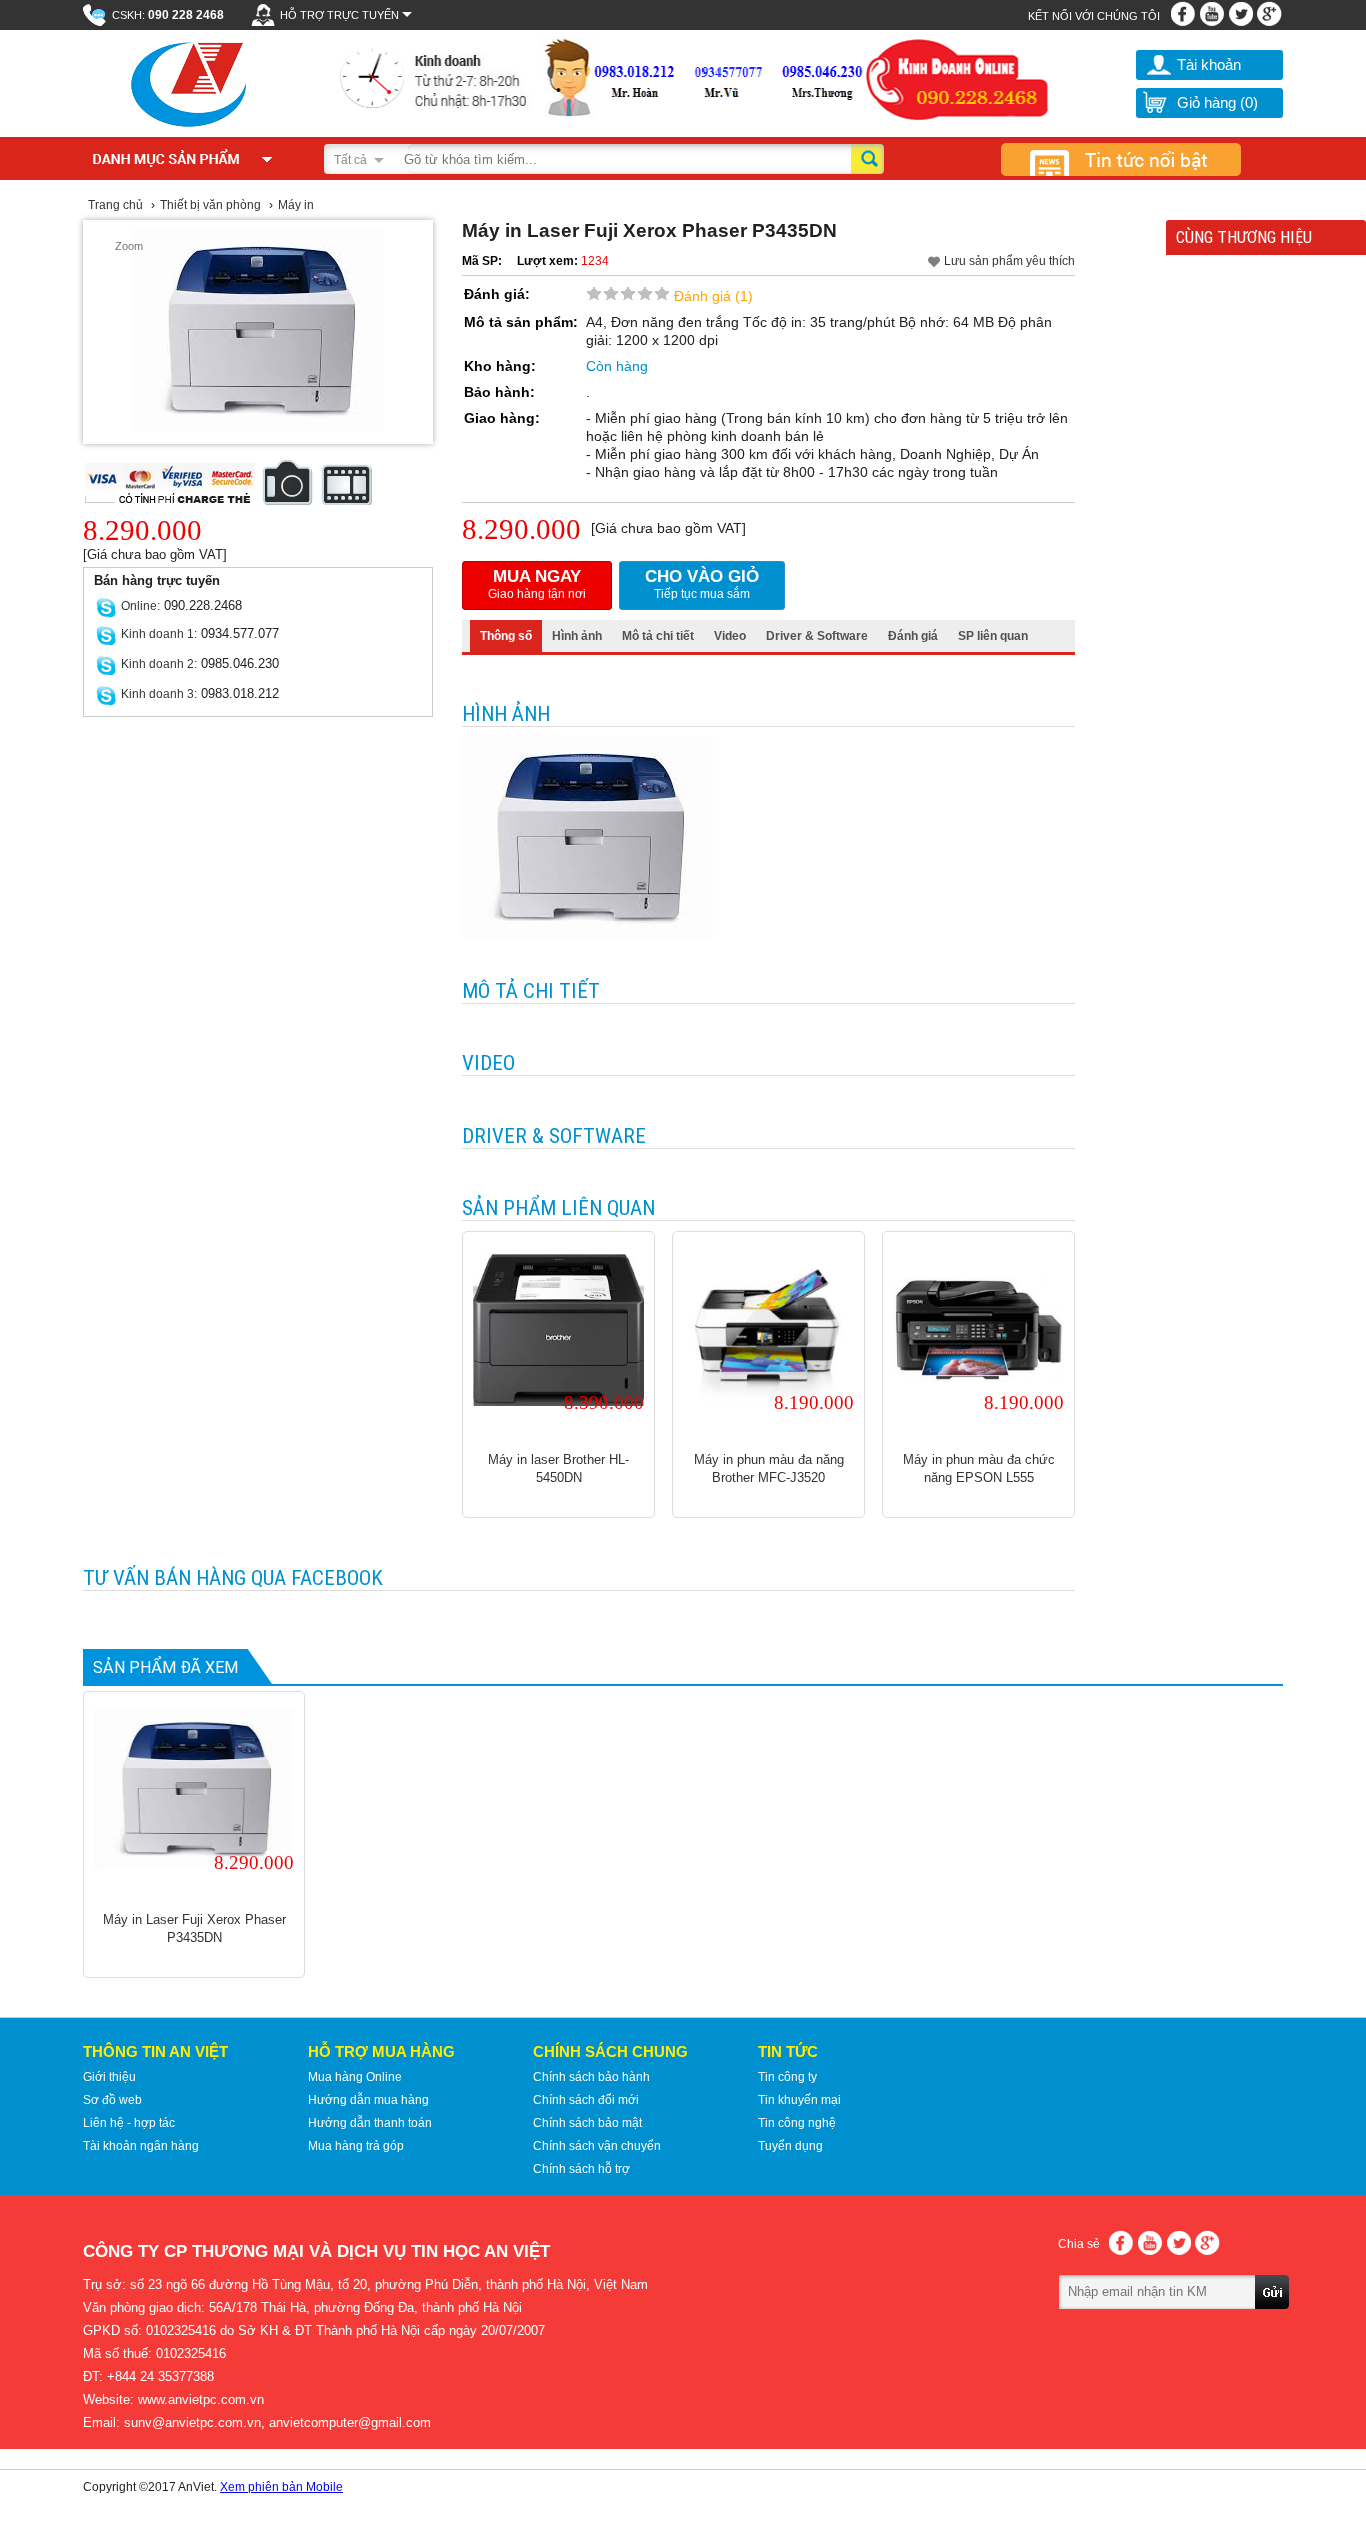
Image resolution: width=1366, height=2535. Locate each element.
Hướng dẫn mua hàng (368, 2100)
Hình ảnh (577, 636)
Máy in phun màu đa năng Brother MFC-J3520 (769, 1468)
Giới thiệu (109, 2077)
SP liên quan (993, 636)
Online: (140, 606)
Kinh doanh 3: (159, 694)
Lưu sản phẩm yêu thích (1009, 261)
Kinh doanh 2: (159, 664)
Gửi (1273, 2320)
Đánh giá (913, 636)
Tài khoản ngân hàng (141, 2146)
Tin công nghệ (797, 2123)
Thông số (506, 636)
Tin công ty (787, 2077)
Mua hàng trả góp (356, 2146)
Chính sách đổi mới (586, 2100)
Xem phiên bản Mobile (281, 2487)
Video (730, 636)
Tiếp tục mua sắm (702, 584)
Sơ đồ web (112, 2100)
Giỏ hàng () (1217, 102)
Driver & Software (817, 636)
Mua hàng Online (355, 2077)
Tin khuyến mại (799, 2100)
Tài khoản (1209, 64)
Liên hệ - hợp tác (129, 2123)
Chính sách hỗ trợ (581, 2169)
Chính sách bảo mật (587, 2123)
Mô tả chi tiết (658, 636)
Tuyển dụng (790, 2146)
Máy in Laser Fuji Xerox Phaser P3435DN (194, 1928)
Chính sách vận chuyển (597, 2146)
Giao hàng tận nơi (537, 584)
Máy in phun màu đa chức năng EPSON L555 (979, 1468)
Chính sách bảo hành (591, 2077)
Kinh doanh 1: (159, 634)
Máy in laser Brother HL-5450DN (558, 1468)
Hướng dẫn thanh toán (370, 2123)
